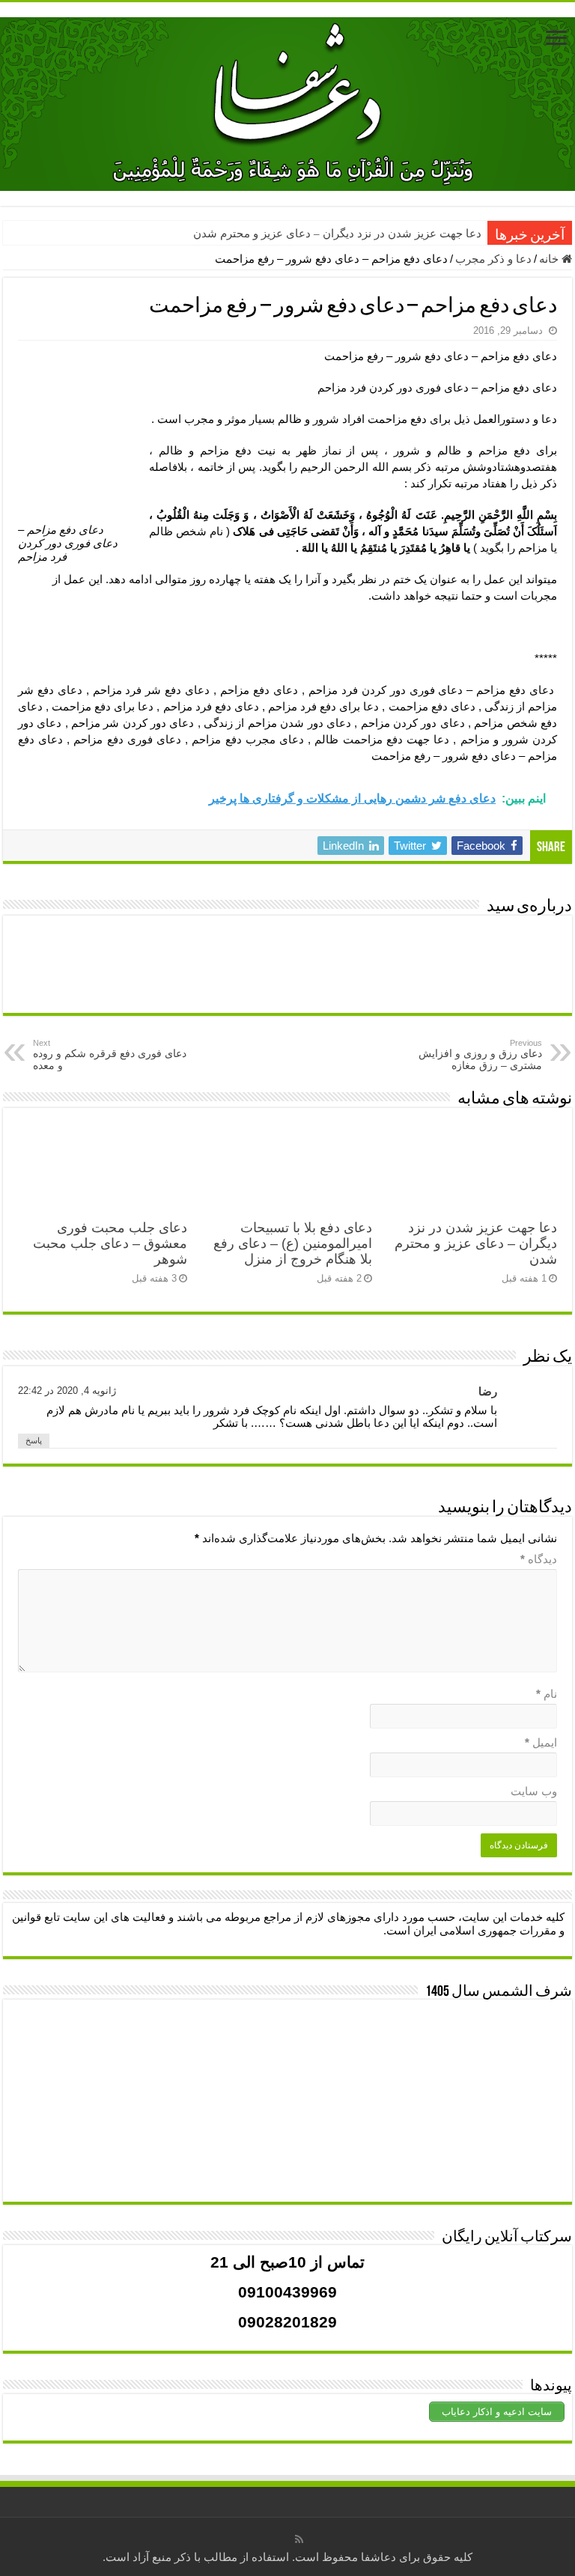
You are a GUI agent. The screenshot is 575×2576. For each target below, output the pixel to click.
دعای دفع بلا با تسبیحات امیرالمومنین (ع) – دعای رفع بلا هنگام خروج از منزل (293, 1243)
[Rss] (299, 2539)
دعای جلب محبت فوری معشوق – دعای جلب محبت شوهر (110, 1243)
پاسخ (34, 1440)
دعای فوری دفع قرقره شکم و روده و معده (110, 1055)
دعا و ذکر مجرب (493, 259)
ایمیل (541, 1742)
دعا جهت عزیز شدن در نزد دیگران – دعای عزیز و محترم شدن (337, 234)
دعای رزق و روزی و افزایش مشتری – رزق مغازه (480, 1055)
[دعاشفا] (287, 101)
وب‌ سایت (534, 1791)
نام (547, 1694)
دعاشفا (378, 2557)
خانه (550, 259)
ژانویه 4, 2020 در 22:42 (67, 1391)
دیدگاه (539, 1559)
